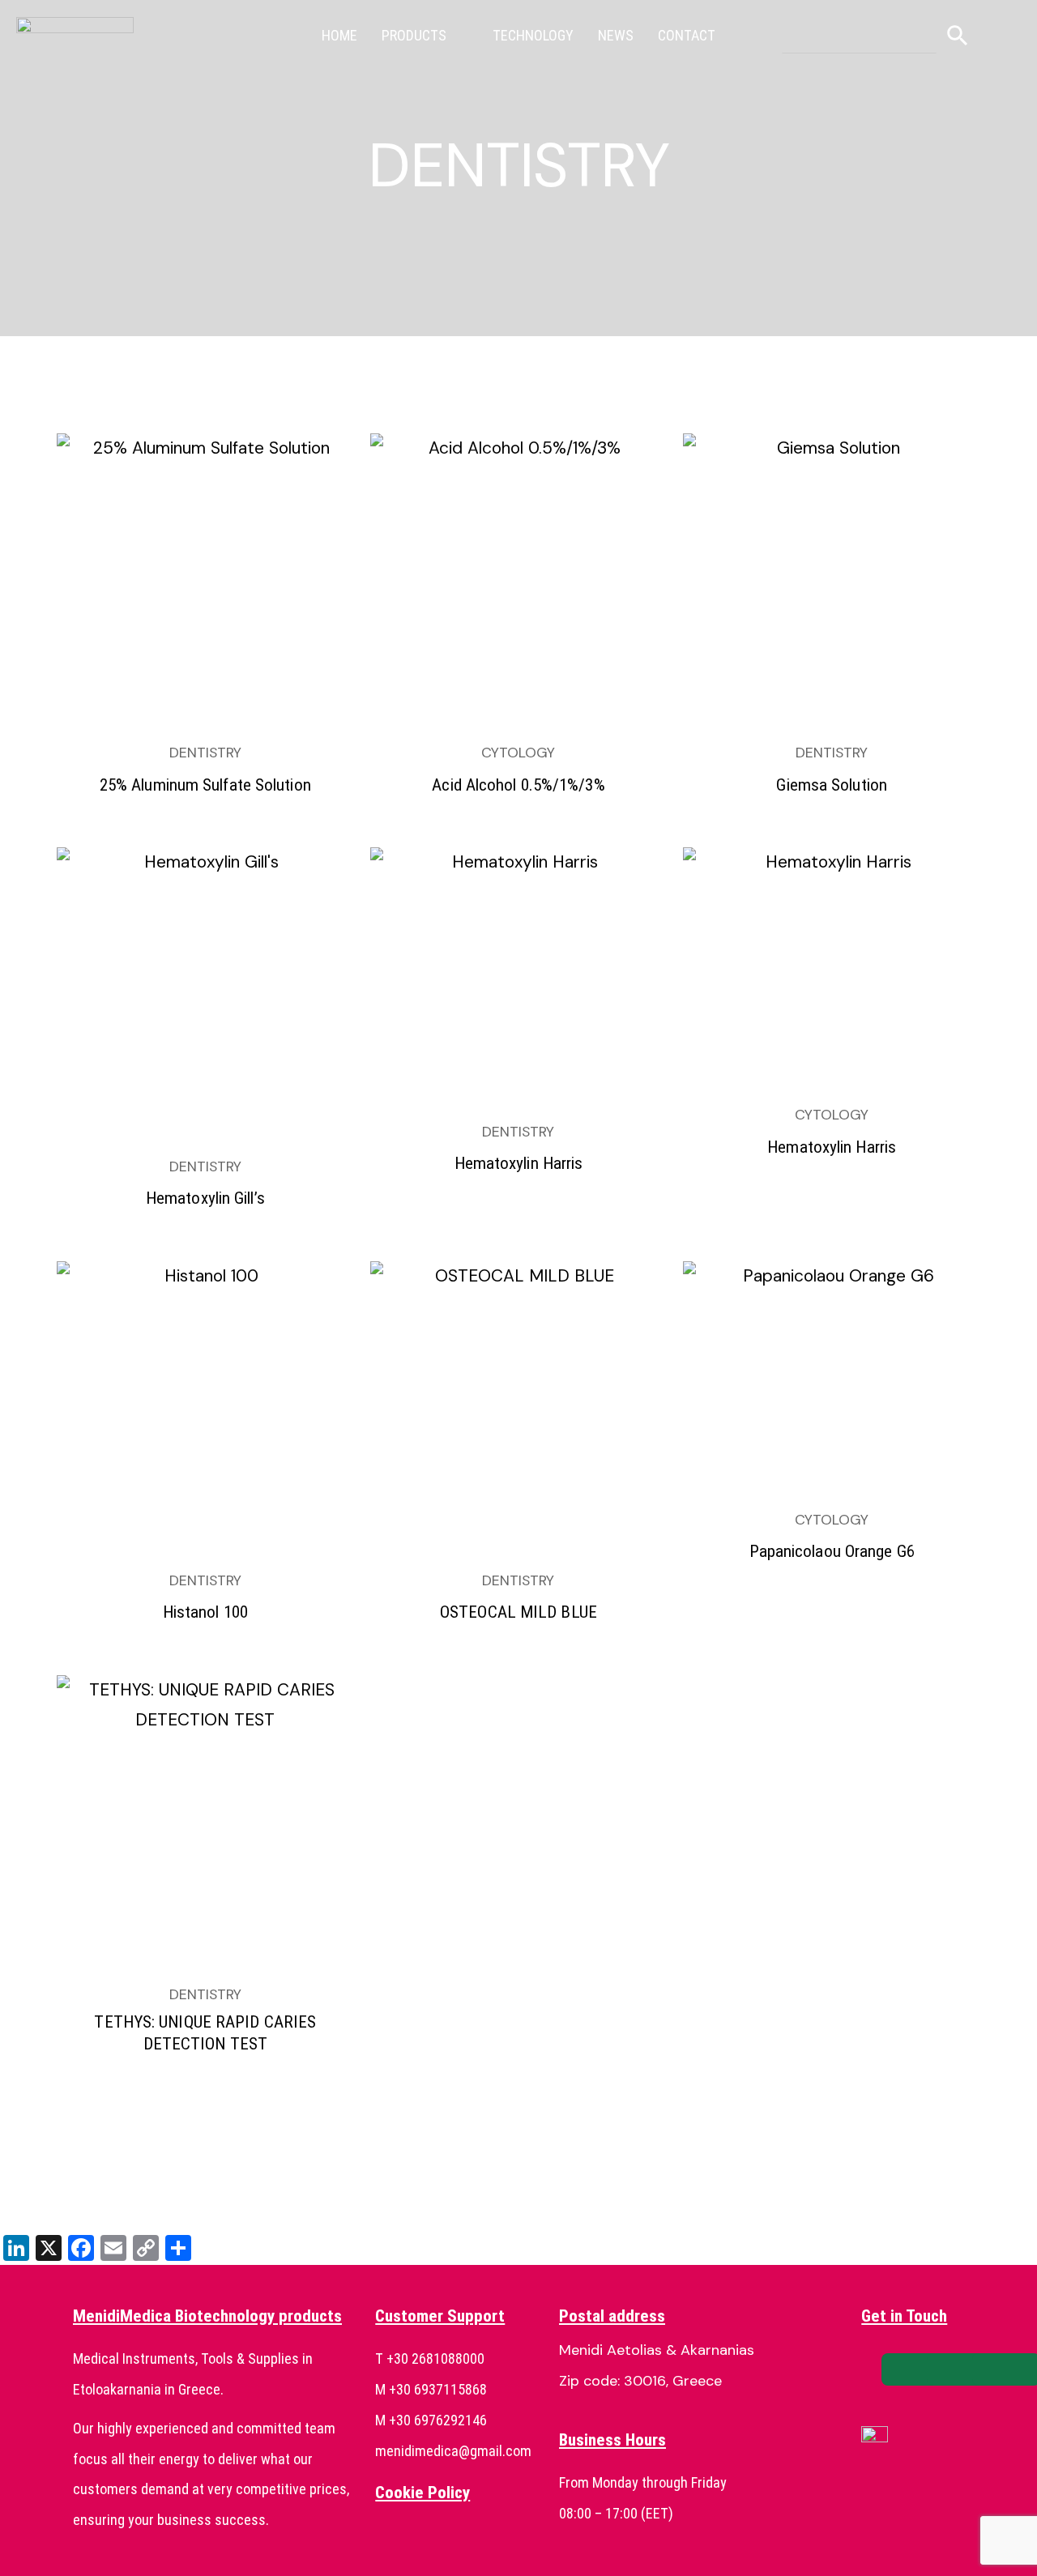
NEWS (616, 35)
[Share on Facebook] (915, 2369)
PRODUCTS (414, 35)
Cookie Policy (422, 2493)
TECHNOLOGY (533, 35)
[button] (425, 36)
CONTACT (687, 35)
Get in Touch (904, 2316)
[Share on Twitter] (961, 2369)
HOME (339, 35)
